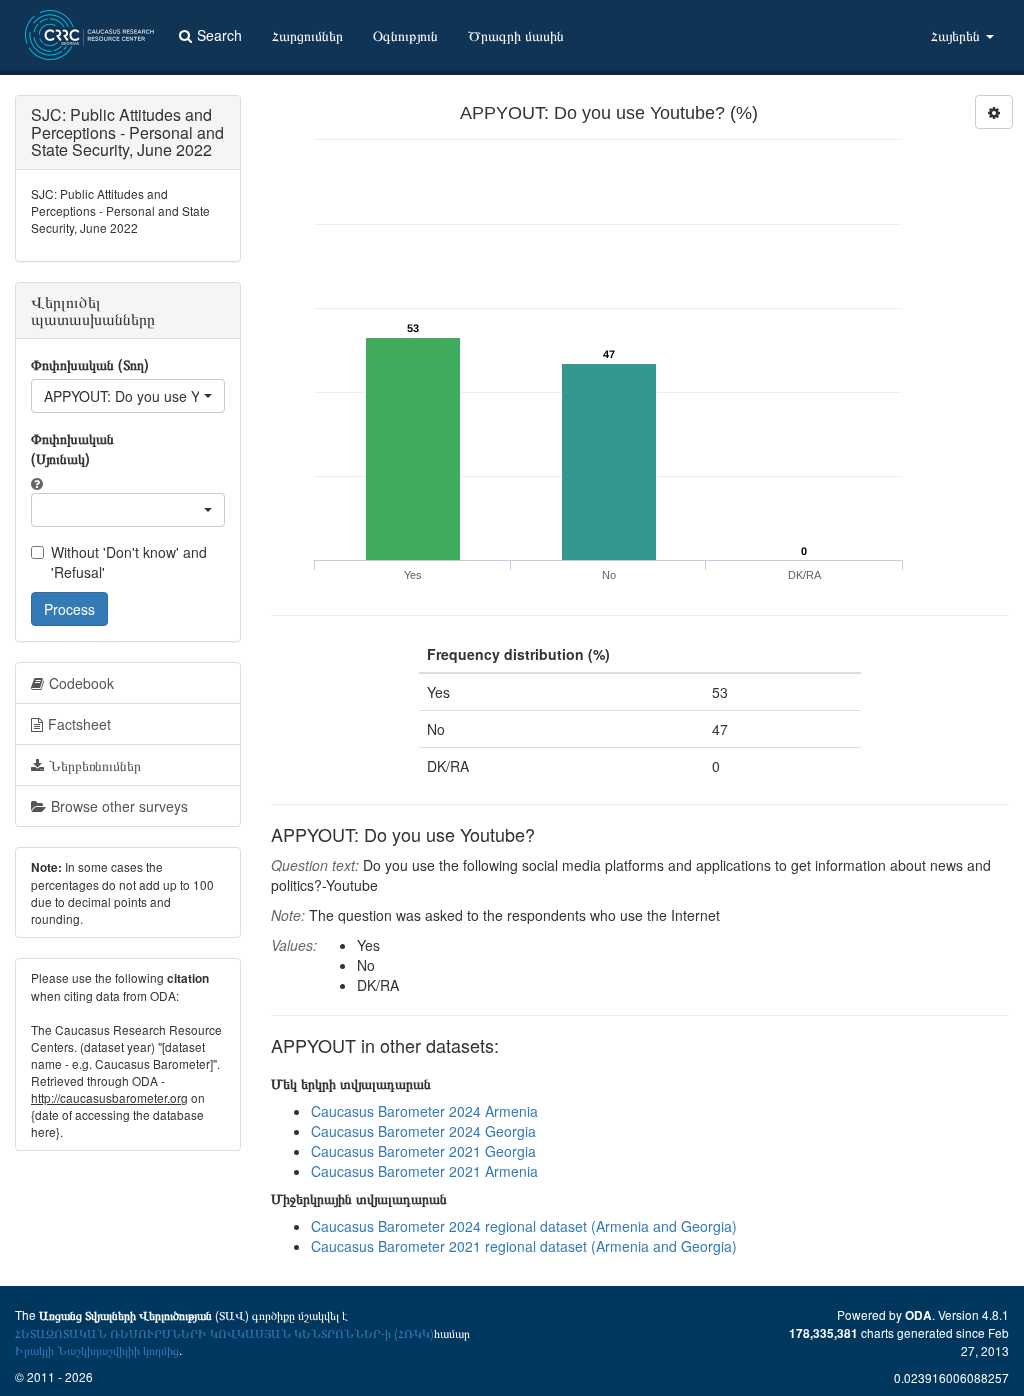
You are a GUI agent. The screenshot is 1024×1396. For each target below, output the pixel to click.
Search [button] (219, 35)
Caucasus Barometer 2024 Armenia (424, 1111)
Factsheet (79, 724)
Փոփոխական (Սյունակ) (72, 448)
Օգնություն (405, 35)
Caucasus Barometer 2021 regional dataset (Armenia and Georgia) (524, 1246)
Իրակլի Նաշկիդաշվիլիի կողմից (97, 1349)
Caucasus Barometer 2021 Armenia (424, 1171)
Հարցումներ (307, 35)
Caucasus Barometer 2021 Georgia (423, 1151)
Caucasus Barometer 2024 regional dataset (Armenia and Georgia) (524, 1226)
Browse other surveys (119, 806)
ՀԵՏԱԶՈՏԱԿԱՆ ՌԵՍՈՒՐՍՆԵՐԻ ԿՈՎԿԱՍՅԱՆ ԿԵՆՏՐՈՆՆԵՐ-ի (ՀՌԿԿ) (224, 1332)
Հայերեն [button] (957, 35)
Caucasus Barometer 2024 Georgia (423, 1131)
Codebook (81, 683)
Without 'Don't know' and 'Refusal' (129, 562)
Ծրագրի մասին (516, 35)
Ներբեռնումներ (95, 765)
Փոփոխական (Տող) (90, 364)
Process (69, 609)
